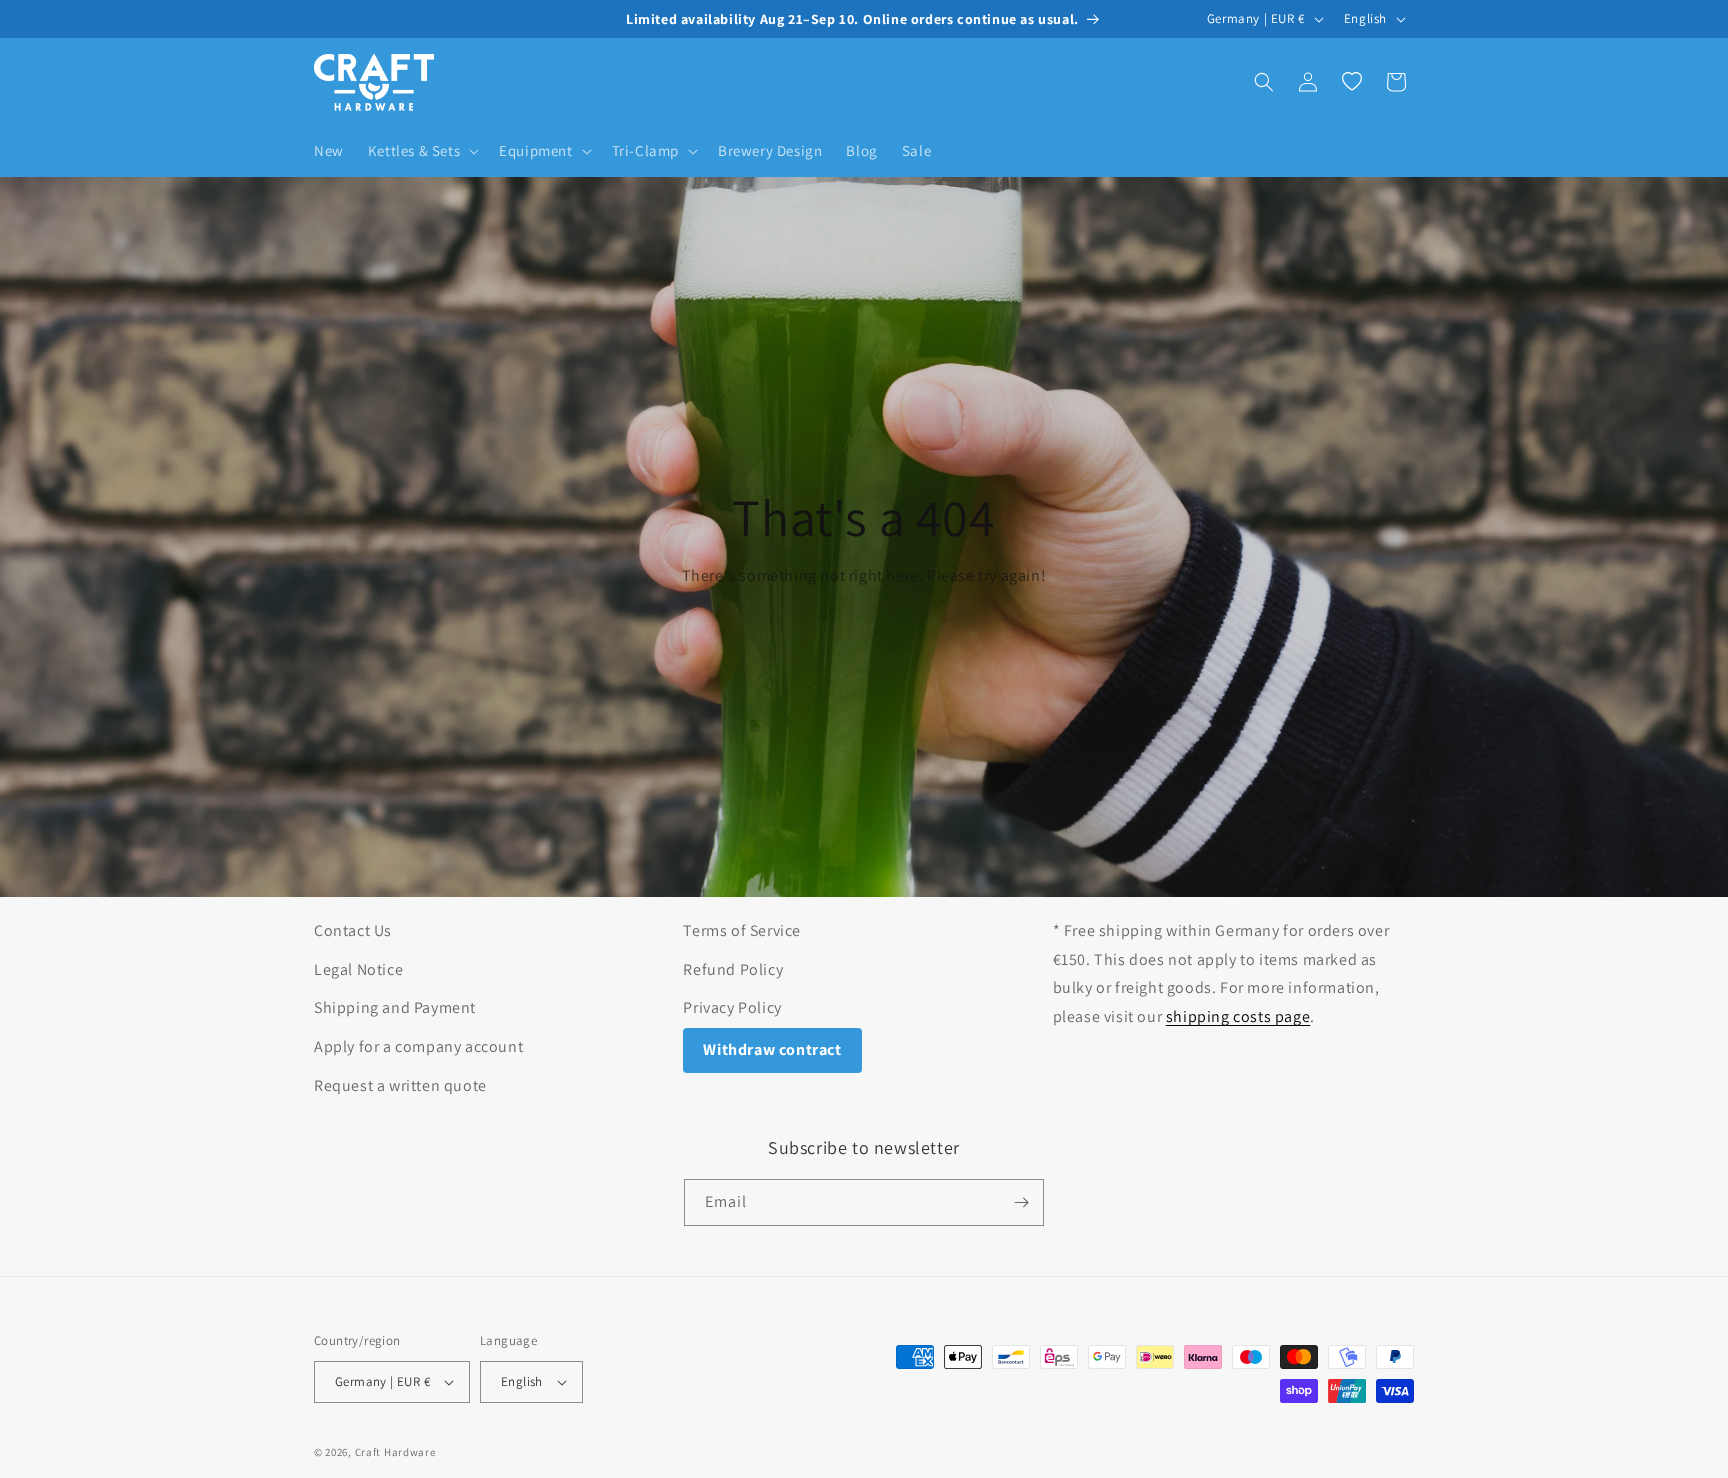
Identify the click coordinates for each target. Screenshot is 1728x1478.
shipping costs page (1238, 1016)
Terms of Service (742, 930)
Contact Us (353, 930)
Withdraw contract (772, 1049)
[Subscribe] (1021, 1202)
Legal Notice (358, 969)
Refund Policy (733, 969)
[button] (421, 151)
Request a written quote (400, 1085)
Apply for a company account (418, 1046)
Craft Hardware (395, 1452)
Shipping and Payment (395, 1007)
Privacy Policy (732, 1007)
